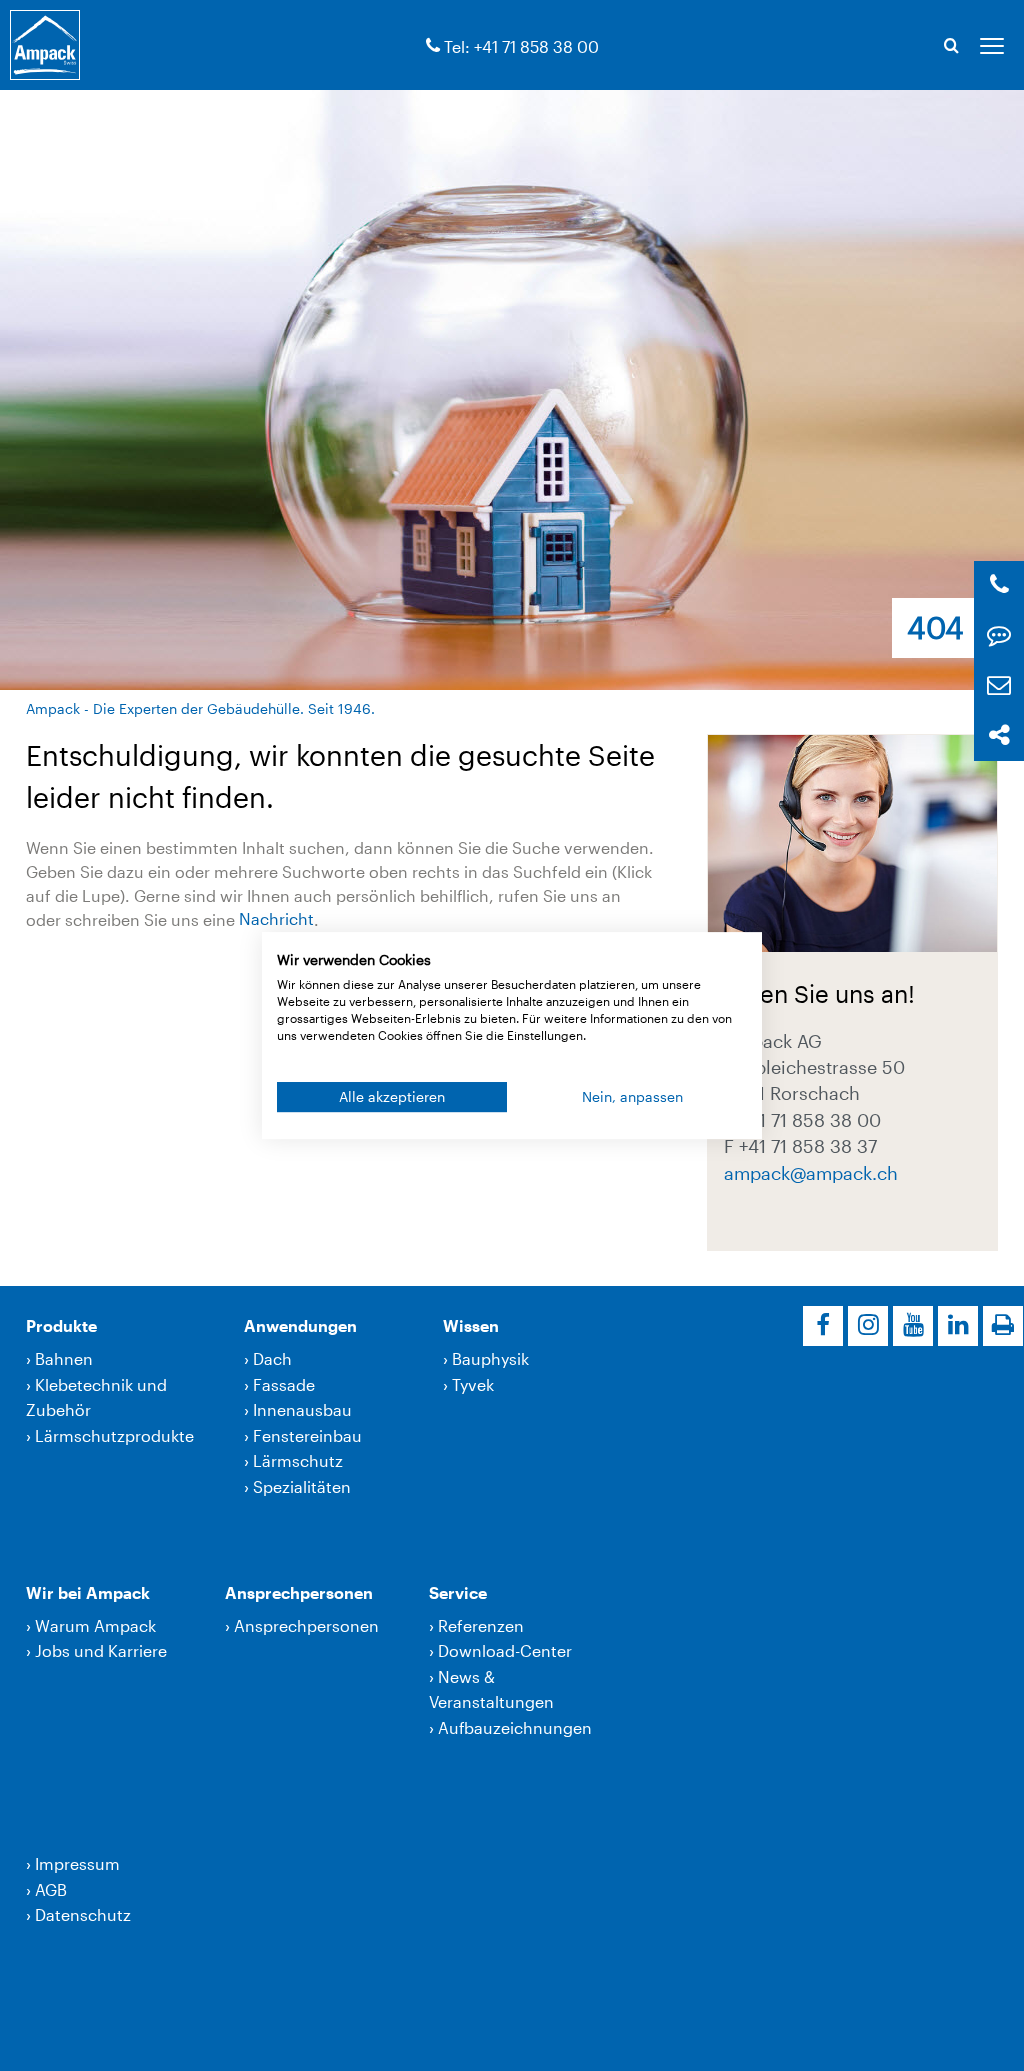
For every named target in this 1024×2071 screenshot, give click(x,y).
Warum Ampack (95, 1625)
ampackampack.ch (811, 1173)
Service (458, 1592)
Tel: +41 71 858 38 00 (521, 46)
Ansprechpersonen (299, 1592)
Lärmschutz (298, 1460)
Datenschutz (83, 1914)
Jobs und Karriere (101, 1650)
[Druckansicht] (1003, 1326)
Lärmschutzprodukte (114, 1435)
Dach (272, 1358)
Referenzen (481, 1625)
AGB (51, 1889)
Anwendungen (300, 1325)
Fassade (284, 1384)
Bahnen (64, 1358)
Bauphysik (490, 1358)
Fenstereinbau (307, 1435)
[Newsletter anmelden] (999, 685)
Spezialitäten (302, 1486)
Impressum (77, 1863)
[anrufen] (433, 46)
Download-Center (505, 1650)
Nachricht (276, 919)
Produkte (61, 1325)
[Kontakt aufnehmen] (999, 635)
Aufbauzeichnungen (515, 1727)
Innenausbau (302, 1409)
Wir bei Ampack (88, 1592)
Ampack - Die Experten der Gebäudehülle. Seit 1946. (200, 708)
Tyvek (473, 1384)
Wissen (471, 1325)
